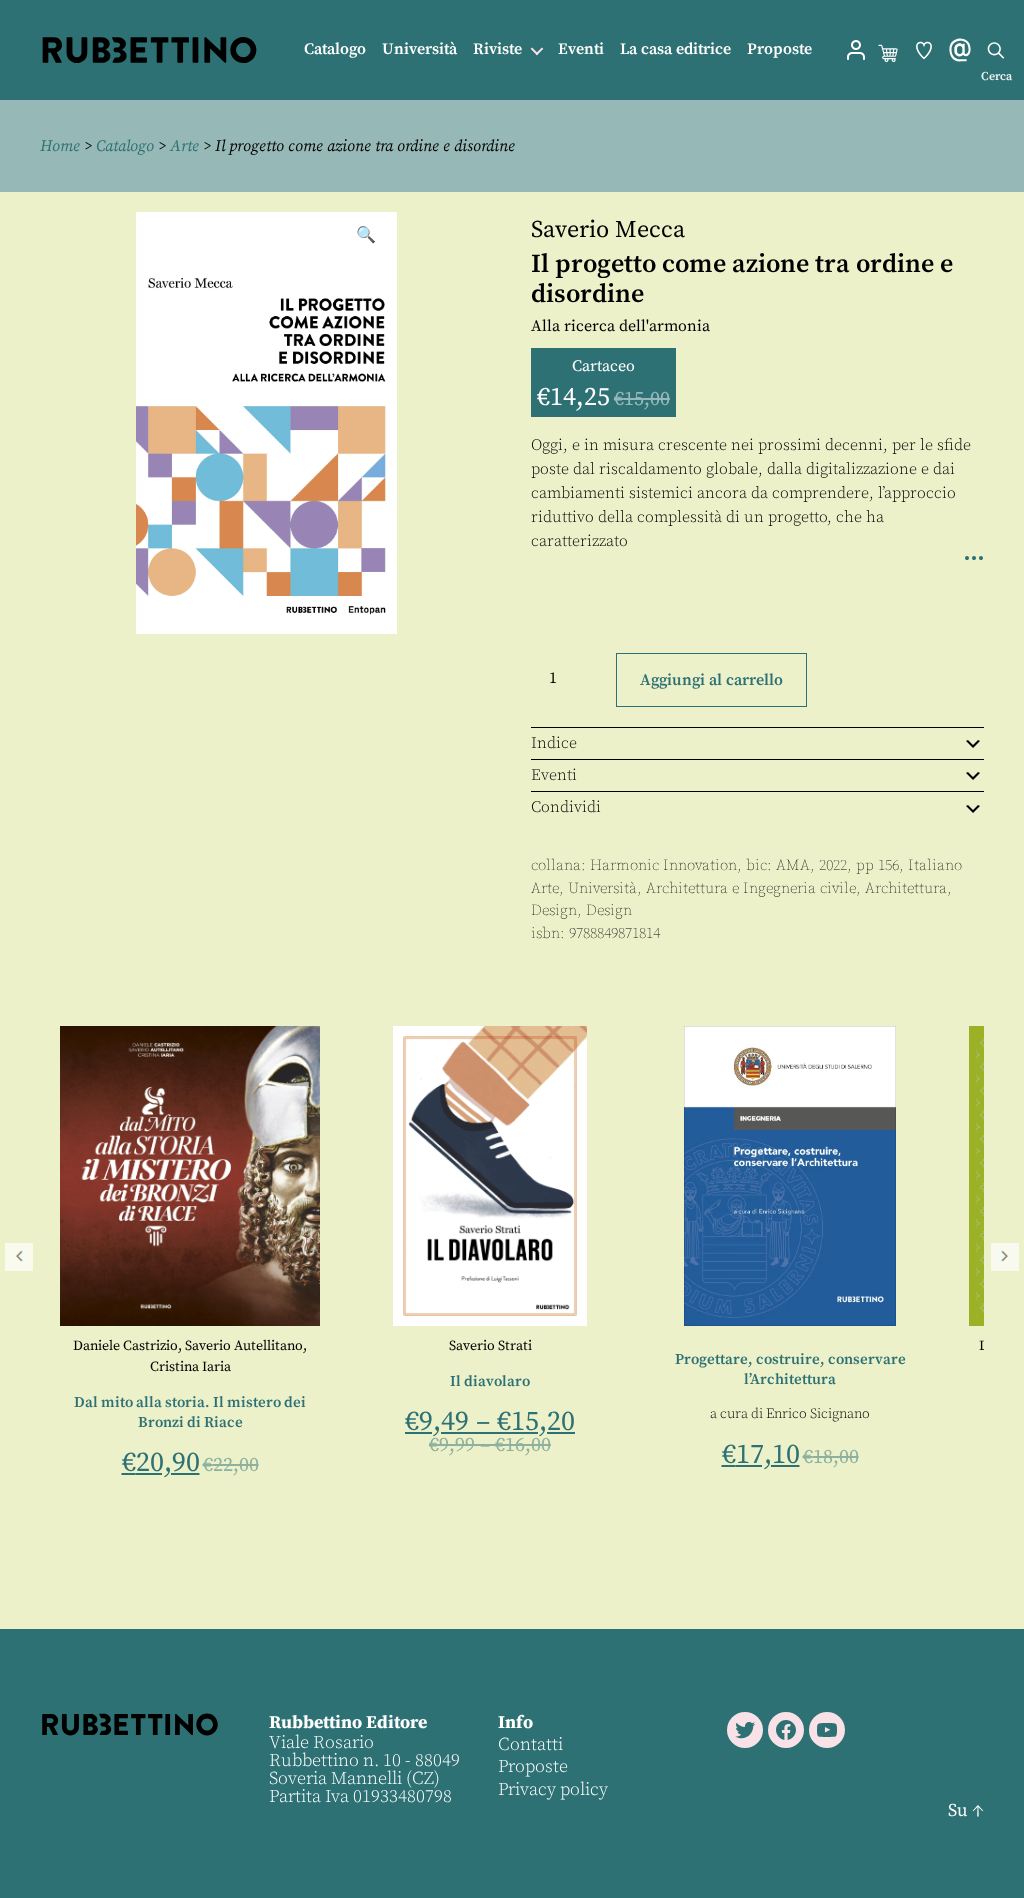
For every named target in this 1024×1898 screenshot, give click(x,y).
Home (60, 146)
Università (419, 49)
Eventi (581, 49)
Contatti (530, 1744)
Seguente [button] (1005, 1257)
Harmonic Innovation (663, 865)
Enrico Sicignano (568, 1414)
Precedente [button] (19, 1257)
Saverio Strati (239, 1346)
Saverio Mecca (608, 230)
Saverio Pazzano (901, 1346)
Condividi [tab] (566, 807)
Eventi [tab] (554, 775)
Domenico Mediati (787, 1346)
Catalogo (335, 49)
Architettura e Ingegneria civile (751, 888)
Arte (184, 146)
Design (554, 910)
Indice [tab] (554, 743)
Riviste (497, 49)
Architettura (906, 888)
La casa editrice (675, 49)
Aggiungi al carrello (711, 680)
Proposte (779, 49)
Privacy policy (553, 1789)
